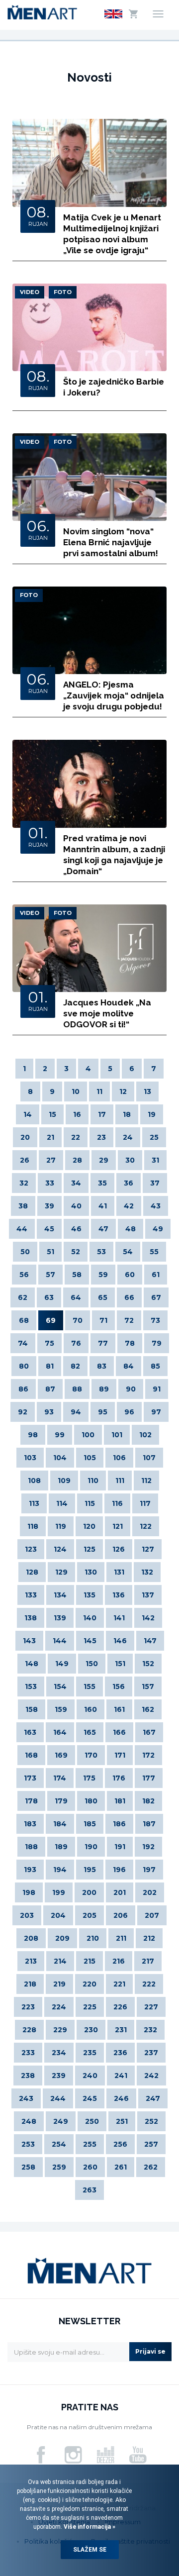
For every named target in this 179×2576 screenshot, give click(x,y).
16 (77, 1114)
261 (121, 2167)
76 (76, 1343)
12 (123, 1091)
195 (90, 1870)
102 (145, 1435)
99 (60, 1435)
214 (60, 1961)
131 (119, 1572)
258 (28, 2167)
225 (90, 2007)
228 (29, 2030)
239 (59, 2076)
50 (25, 1252)
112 (146, 1481)
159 (61, 1709)
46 (76, 1229)
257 (151, 2144)
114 (62, 1503)
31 (155, 1160)
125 (89, 1549)
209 (62, 1938)
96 (129, 1412)
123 (31, 1549)
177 (149, 1778)
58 (77, 1275)
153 (31, 1686)
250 (92, 2121)
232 (150, 2030)
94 (76, 1412)
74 (23, 1343)
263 (89, 2190)
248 (29, 2121)
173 (30, 1778)
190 (91, 1847)
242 (151, 2076)
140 (90, 1618)
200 (89, 1892)
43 (156, 1206)
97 (156, 1412)
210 (93, 1938)
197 (149, 1870)
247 (153, 2098)
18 (127, 1114)
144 (60, 1641)
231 (121, 2030)
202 (150, 1892)
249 (61, 2121)
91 (157, 1389)
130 (91, 1572)
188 (31, 1847)
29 (104, 1160)
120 (89, 1526)
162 (148, 1709)
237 (151, 2053)
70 (78, 1320)
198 (29, 1892)
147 (150, 1641)
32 (24, 1183)
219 (59, 1984)
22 (76, 1137)
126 (119, 1549)
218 (30, 1984)
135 (89, 1595)
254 (59, 2144)
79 (157, 1343)
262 (151, 2167)
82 (75, 1366)
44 (22, 1229)
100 (88, 1435)
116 (117, 1503)
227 (151, 2007)
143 (29, 1641)
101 (117, 1435)
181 (120, 1801)
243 (26, 2098)
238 (28, 2076)
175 (89, 1778)
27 (51, 1160)
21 (50, 1137)
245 (90, 2098)
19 (152, 1114)
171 (120, 1755)
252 (151, 2121)
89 (104, 1389)
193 (30, 1870)
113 (34, 1503)
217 (148, 1961)
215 (89, 1961)
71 (103, 1320)
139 (60, 1618)
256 (120, 2144)
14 (28, 1114)
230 (91, 2030)
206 (121, 1915)
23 (101, 1137)
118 (33, 1526)
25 (154, 1137)
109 (64, 1481)
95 (103, 1412)
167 (149, 1732)
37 (155, 1183)
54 (128, 1252)
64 (76, 1297)
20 (25, 1137)
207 (152, 1915)
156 (119, 1686)
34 (76, 1183)
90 (131, 1389)
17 (102, 1114)
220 (89, 1984)
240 (90, 2076)
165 (90, 1732)
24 (128, 1137)
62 (23, 1297)
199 (59, 1892)
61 (156, 1275)
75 (49, 1343)
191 (120, 1847)
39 (49, 1206)
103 (30, 1458)
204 (58, 1915)
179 (61, 1801)
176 (119, 1778)
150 (92, 1664)
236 (120, 2053)
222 (149, 1984)
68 (24, 1320)
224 (59, 2007)
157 (148, 1686)
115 (90, 1503)
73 (155, 1320)
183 (30, 1824)
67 (156, 1297)
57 (50, 1275)
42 (129, 1206)
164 (60, 1732)
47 (103, 1229)
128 (32, 1572)
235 (90, 2053)
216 (119, 1961)
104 (60, 1458)
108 (34, 1481)
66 (129, 1297)
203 (27, 1915)
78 (130, 1343)
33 (50, 1183)
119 (61, 1526)
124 (60, 1549)
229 (60, 2030)
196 (119, 1870)
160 (90, 1709)
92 (23, 1412)
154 (60, 1686)
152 (148, 1664)
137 (148, 1595)
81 (50, 1366)
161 (119, 1709)
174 (60, 1778)
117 (145, 1503)
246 (121, 2098)
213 (31, 1961)
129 (61, 1572)
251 (122, 2121)
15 (52, 1114)
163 (30, 1732)
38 (23, 1206)
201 (120, 1892)
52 (76, 1252)
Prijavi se (150, 2351)
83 (102, 1366)
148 (32, 1664)
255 (90, 2144)
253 (28, 2144)
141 (119, 1618)
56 (24, 1275)
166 (119, 1732)
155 (89, 1686)
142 (148, 1618)
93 (49, 1412)
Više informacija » (89, 2527)
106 (119, 1458)
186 (119, 1824)
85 (155, 1366)
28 (77, 1160)
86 (23, 1389)
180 (91, 1801)
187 (149, 1824)
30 (130, 1160)
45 (49, 1229)
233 (28, 2053)
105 (90, 1458)
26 (25, 1160)
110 (93, 1481)
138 (31, 1618)
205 (89, 1915)
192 (148, 1847)
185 (90, 1824)
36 (129, 1183)
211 (121, 1938)
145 (90, 1641)
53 (101, 1252)
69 (51, 1320)
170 (91, 1755)
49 (158, 1229)
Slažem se (90, 2550)
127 (148, 1549)
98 (33, 1435)
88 (77, 1389)
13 (147, 1091)
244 (58, 2098)
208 (31, 1938)
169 (61, 1755)
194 (60, 1870)
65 (103, 1297)
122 (146, 1526)
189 (61, 1847)
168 (31, 1755)
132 (147, 1572)
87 (50, 1389)
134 (60, 1595)
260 (90, 2167)
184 (60, 1824)
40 (76, 1206)
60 (130, 1275)
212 (149, 1938)
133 (31, 1595)
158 (32, 1709)
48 (131, 1229)
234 (59, 2053)
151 (120, 1664)
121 (118, 1526)
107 (149, 1458)
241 (121, 2076)
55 (154, 1252)
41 (103, 1206)
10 (76, 1091)
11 (99, 1091)
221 (119, 1984)
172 (148, 1755)
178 (31, 1801)
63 (49, 1297)
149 (62, 1664)
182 (148, 1801)
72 (129, 1320)
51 (50, 1252)
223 (28, 2007)
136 (119, 1595)
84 (129, 1366)
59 (103, 1275)
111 (120, 1481)
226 (120, 2007)
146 (120, 1641)
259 (59, 2167)
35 (102, 1183)
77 (103, 1343)
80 (24, 1366)
